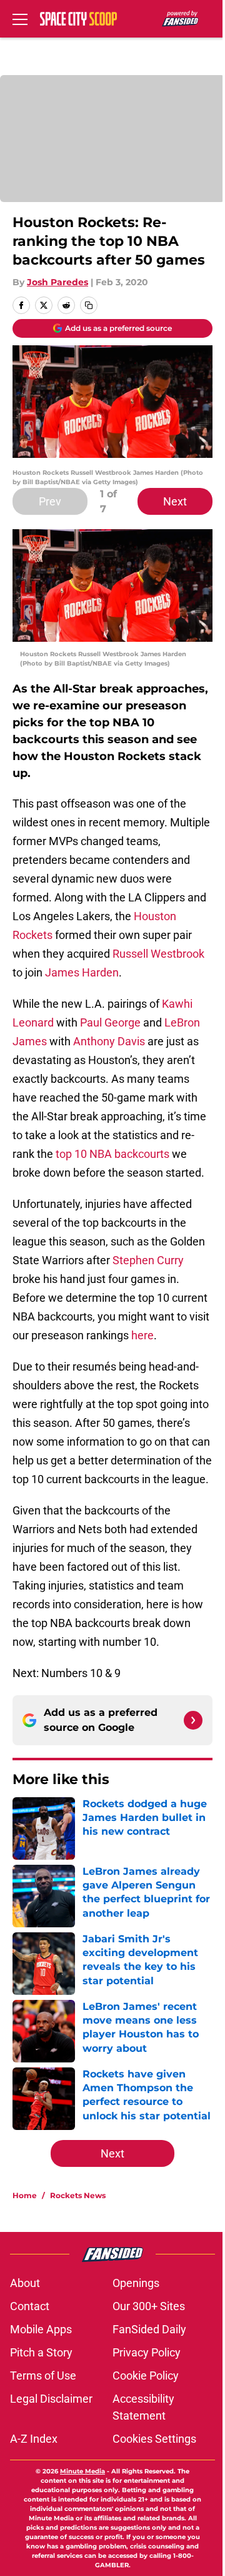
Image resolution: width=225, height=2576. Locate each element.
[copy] (89, 305)
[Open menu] (20, 19)
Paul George (110, 1022)
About (25, 2283)
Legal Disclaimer (51, 2399)
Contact (30, 2306)
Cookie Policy (146, 2376)
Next (175, 501)
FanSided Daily (149, 2329)
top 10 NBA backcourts (112, 1154)
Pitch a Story (41, 2352)
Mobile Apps (41, 2329)
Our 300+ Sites (149, 2306)
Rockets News (78, 2195)
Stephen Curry (148, 1260)
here (142, 1335)
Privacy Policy (147, 2352)
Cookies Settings (154, 2439)
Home (25, 2195)
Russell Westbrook (158, 954)
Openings (136, 2283)
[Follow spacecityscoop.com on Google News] (193, 1720)
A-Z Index (34, 2439)
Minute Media (82, 2471)
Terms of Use (43, 2376)
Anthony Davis (109, 1041)
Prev (50, 501)
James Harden (82, 972)
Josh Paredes (57, 282)
